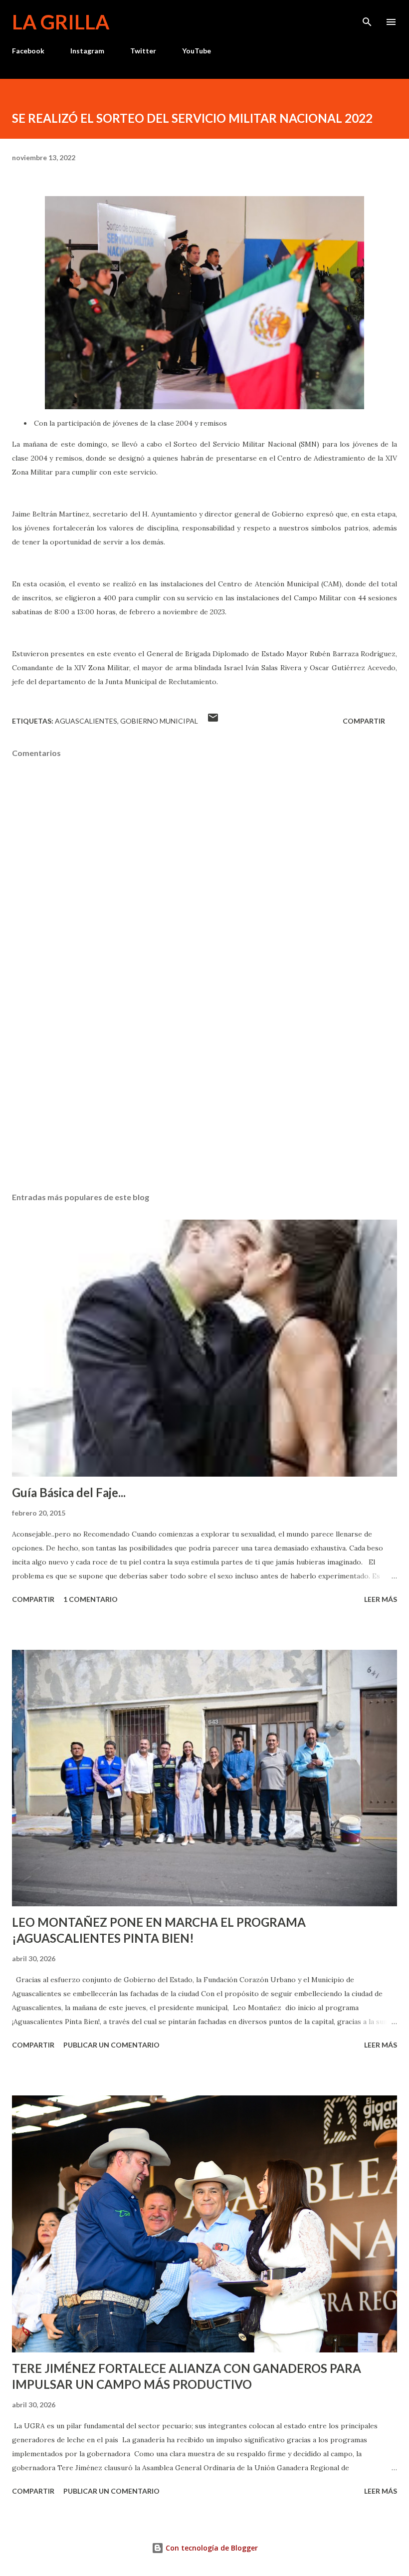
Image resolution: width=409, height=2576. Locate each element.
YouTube (197, 51)
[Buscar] (367, 18)
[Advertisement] (204, 1090)
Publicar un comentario (111, 2045)
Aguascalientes (86, 721)
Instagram (87, 51)
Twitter (143, 51)
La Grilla (61, 22)
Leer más (381, 1599)
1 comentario (91, 1599)
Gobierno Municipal (159, 721)
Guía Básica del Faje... (69, 1492)
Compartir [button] (364, 721)
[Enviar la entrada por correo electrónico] (213, 721)
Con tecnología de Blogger (211, 2548)
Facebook (28, 51)
